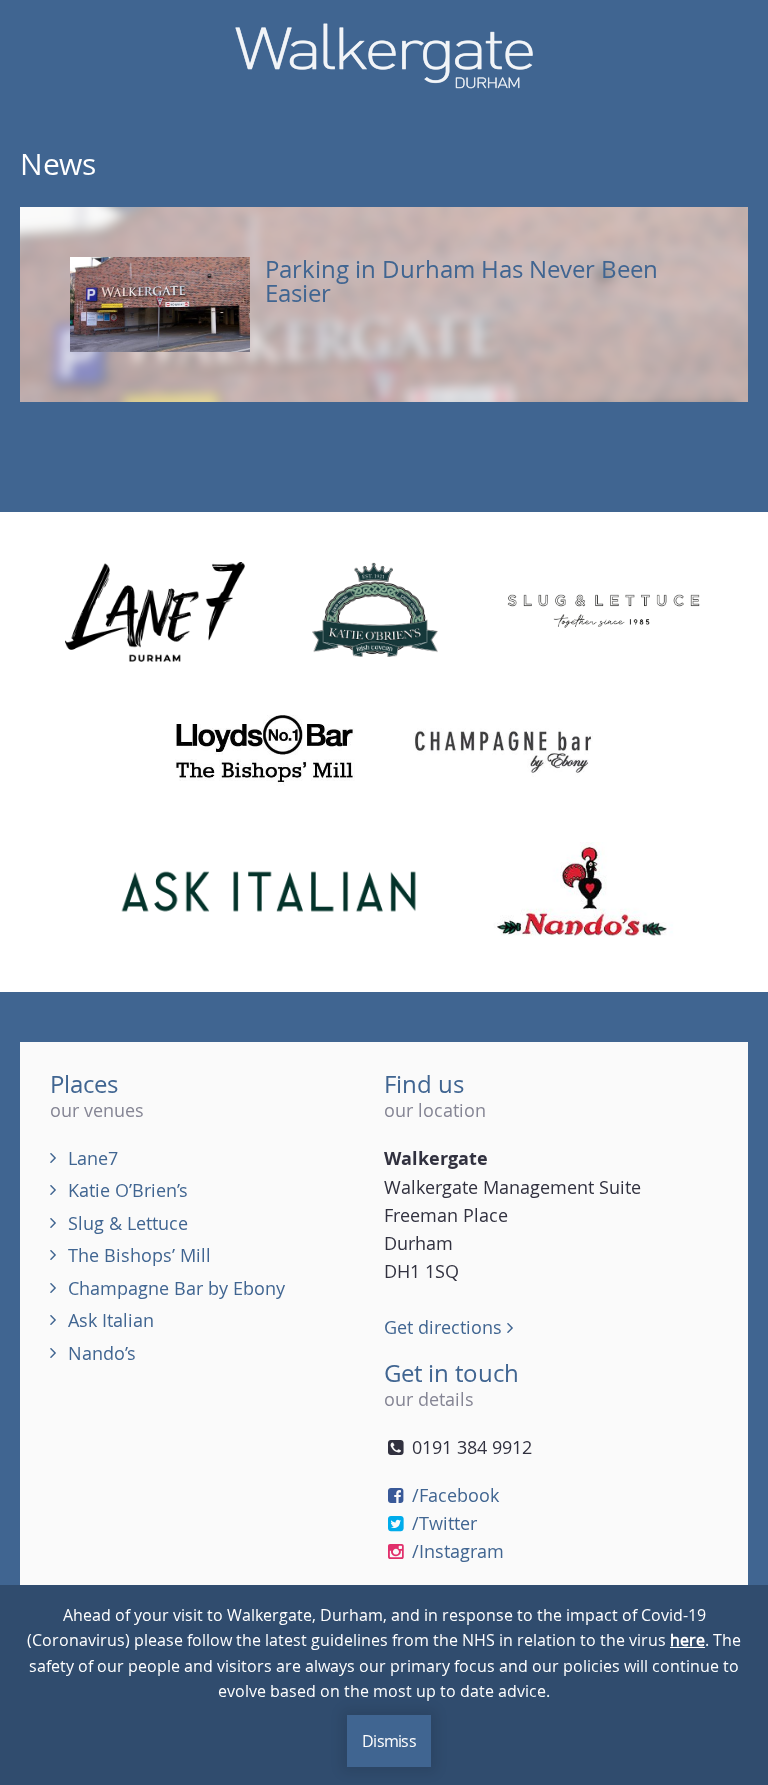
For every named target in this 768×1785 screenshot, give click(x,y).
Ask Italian (111, 1320)
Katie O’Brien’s (128, 1190)
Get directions (445, 1327)
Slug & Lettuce (128, 1223)
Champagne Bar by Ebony (176, 1288)
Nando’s (102, 1353)
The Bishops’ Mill (139, 1255)
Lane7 (93, 1158)
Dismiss (389, 1741)
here (687, 1640)
